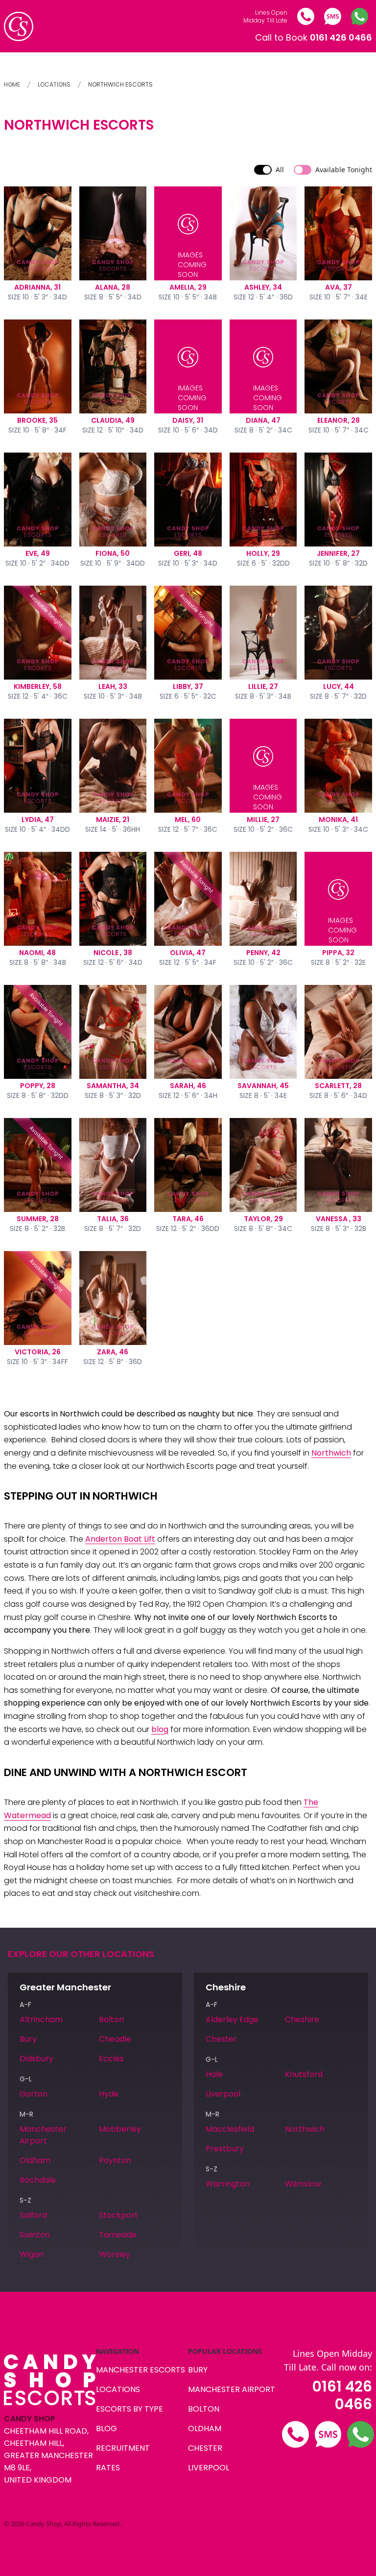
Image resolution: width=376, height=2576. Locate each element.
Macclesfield (230, 2129)
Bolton (111, 2019)
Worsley (115, 2254)
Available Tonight (344, 170)
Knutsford (304, 2074)
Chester (221, 2039)
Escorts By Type (129, 2409)
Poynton (115, 2160)
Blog (106, 2428)
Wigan (32, 2254)
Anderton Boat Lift (120, 1539)
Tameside (118, 2235)
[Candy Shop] (19, 26)
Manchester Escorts (141, 2370)
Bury (28, 2039)
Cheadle (115, 2039)
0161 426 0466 (342, 2395)
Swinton (35, 2235)
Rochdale (38, 2180)
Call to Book (314, 37)
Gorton (34, 2094)
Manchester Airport (43, 2135)
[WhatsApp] (360, 16)
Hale (214, 2074)
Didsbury (36, 2059)
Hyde (109, 2094)
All (280, 170)
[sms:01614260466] (333, 16)
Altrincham (41, 2019)
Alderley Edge (232, 2019)
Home (12, 84)
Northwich (331, 1453)
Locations (54, 84)
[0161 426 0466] (306, 16)
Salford (33, 2215)
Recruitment (123, 2448)
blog (160, 1729)
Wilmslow (303, 2184)
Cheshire (302, 2019)
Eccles (111, 2059)
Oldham (35, 2160)
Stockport (118, 2215)
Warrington (228, 2184)
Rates (108, 2468)
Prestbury (225, 2149)
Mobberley (120, 2129)
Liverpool (223, 2094)
